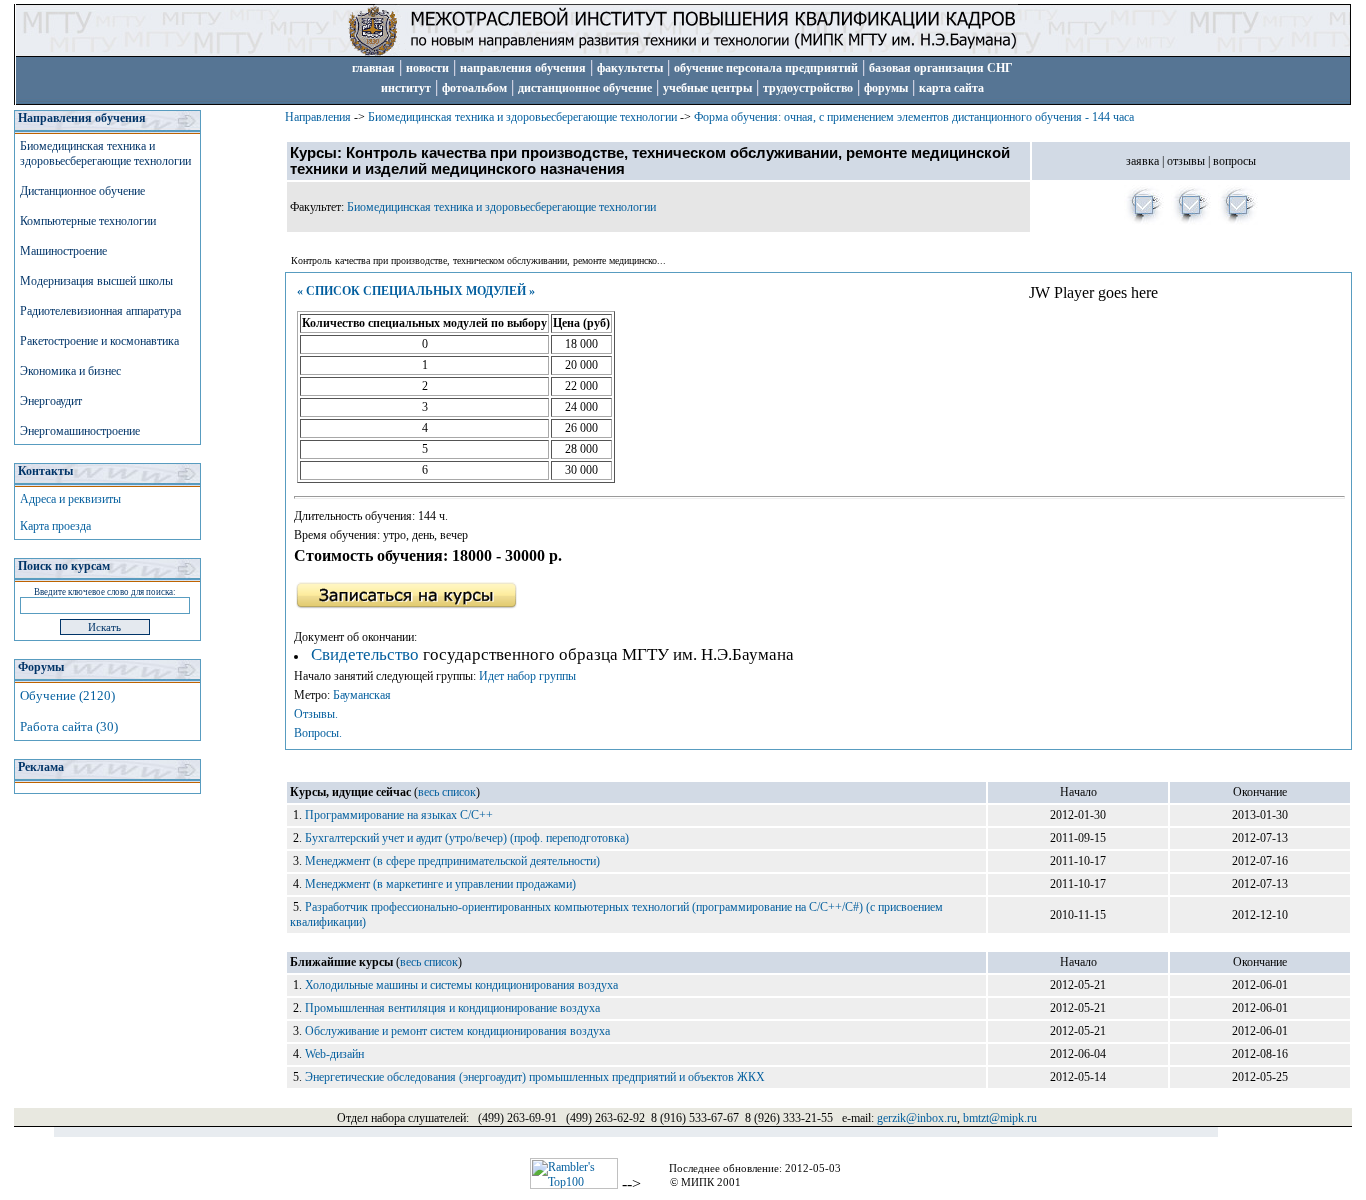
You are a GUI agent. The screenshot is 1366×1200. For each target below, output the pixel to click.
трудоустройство (808, 88)
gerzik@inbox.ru (917, 1118)
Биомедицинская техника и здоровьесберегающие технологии (105, 153)
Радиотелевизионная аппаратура (100, 311)
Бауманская (362, 695)
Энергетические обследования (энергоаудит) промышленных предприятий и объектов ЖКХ (535, 1077)
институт (406, 88)
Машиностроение (63, 251)
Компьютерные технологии (88, 221)
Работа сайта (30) (69, 726)
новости (427, 68)
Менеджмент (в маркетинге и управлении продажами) (440, 884)
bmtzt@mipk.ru (1000, 1118)
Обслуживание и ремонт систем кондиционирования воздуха (457, 1031)
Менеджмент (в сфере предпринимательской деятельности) (452, 861)
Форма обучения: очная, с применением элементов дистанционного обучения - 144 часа (914, 117)
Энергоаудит (51, 401)
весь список (447, 792)
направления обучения (523, 68)
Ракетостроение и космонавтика (99, 341)
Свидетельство (365, 654)
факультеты (630, 68)
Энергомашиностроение (80, 431)
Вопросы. (318, 733)
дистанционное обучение (585, 88)
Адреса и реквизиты (70, 499)
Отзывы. (316, 714)
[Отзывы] (1191, 221)
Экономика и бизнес (70, 371)
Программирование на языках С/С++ (399, 815)
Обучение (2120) (67, 695)
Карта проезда (55, 526)
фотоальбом (474, 88)
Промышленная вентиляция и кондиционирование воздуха (452, 1008)
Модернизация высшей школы (96, 281)
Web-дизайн (334, 1054)
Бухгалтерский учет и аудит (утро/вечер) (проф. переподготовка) (467, 838)
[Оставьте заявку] (1144, 221)
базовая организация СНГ (941, 68)
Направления (318, 117)
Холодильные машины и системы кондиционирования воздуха (461, 985)
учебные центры (707, 88)
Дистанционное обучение (82, 191)
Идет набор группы (527, 676)
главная (373, 68)
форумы (886, 88)
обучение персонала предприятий (766, 68)
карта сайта (951, 88)
